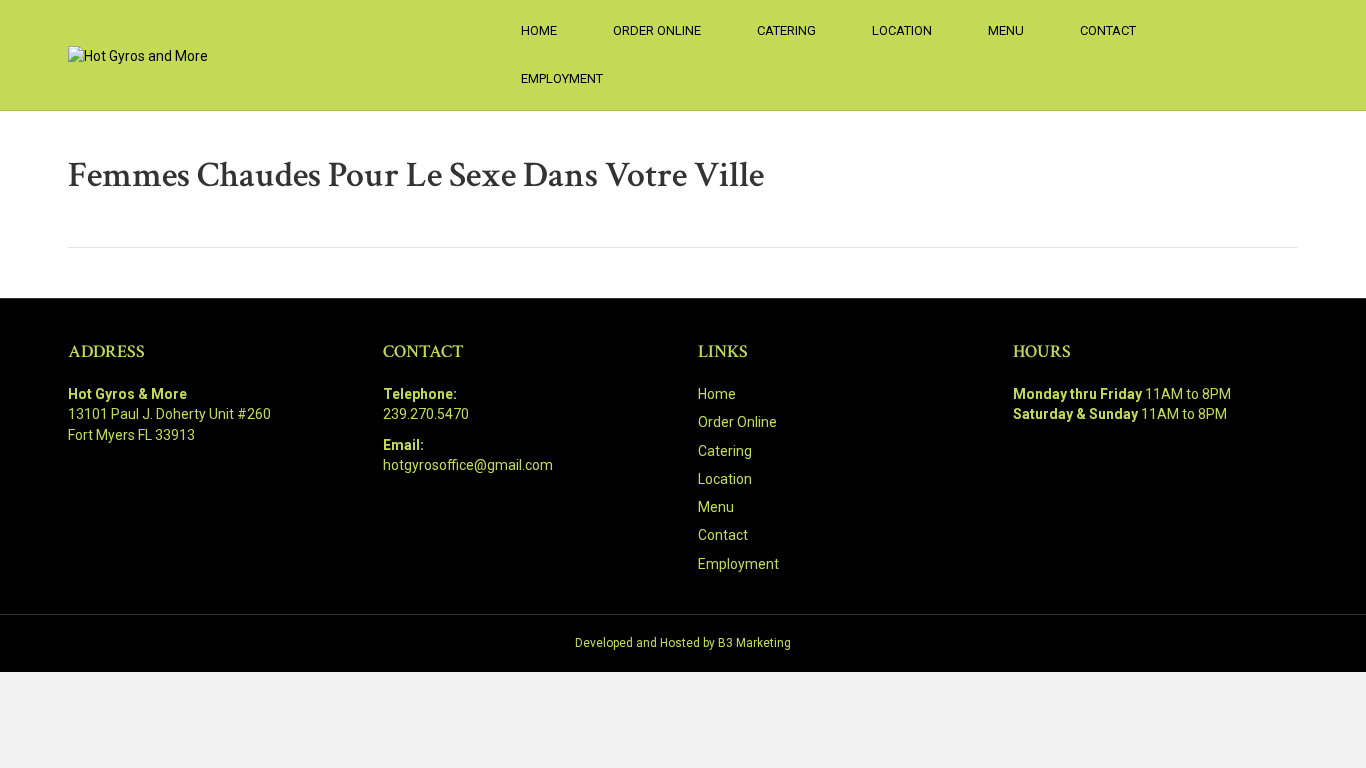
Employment (562, 78)
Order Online (657, 30)
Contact (1108, 30)
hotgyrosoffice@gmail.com (468, 465)
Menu (1006, 30)
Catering (786, 30)
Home (539, 30)
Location (902, 30)
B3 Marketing (754, 643)
